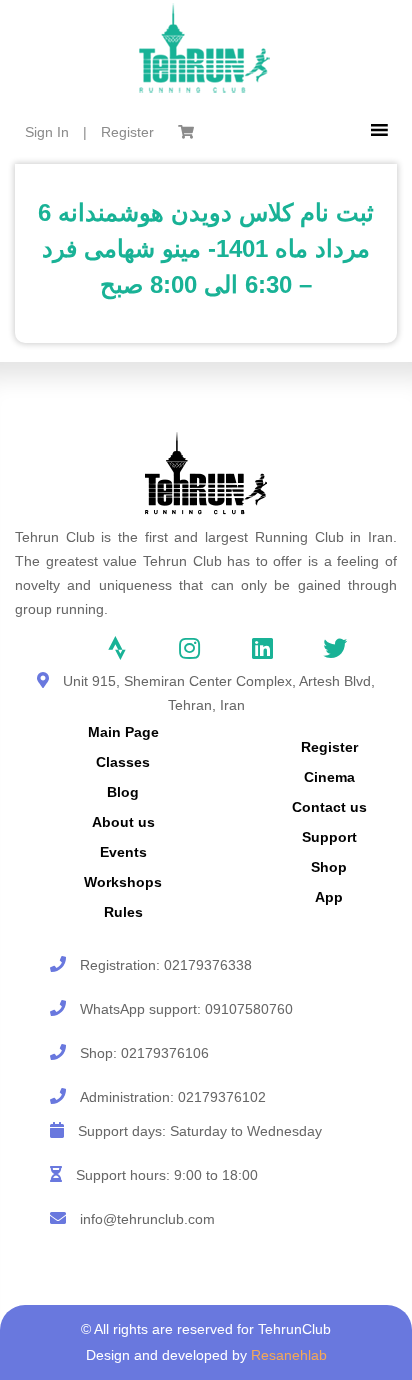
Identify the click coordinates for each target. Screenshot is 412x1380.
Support (329, 837)
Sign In (47, 132)
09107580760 (249, 1009)
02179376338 (208, 965)
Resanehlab (289, 1355)
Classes (123, 762)
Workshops (123, 882)
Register (127, 132)
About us (123, 822)
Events (123, 852)
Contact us (329, 807)
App (329, 897)
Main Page (123, 732)
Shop (329, 867)
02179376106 (165, 1053)
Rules (123, 912)
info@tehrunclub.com (147, 1219)
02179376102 (222, 1097)
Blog (123, 792)
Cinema (329, 777)
